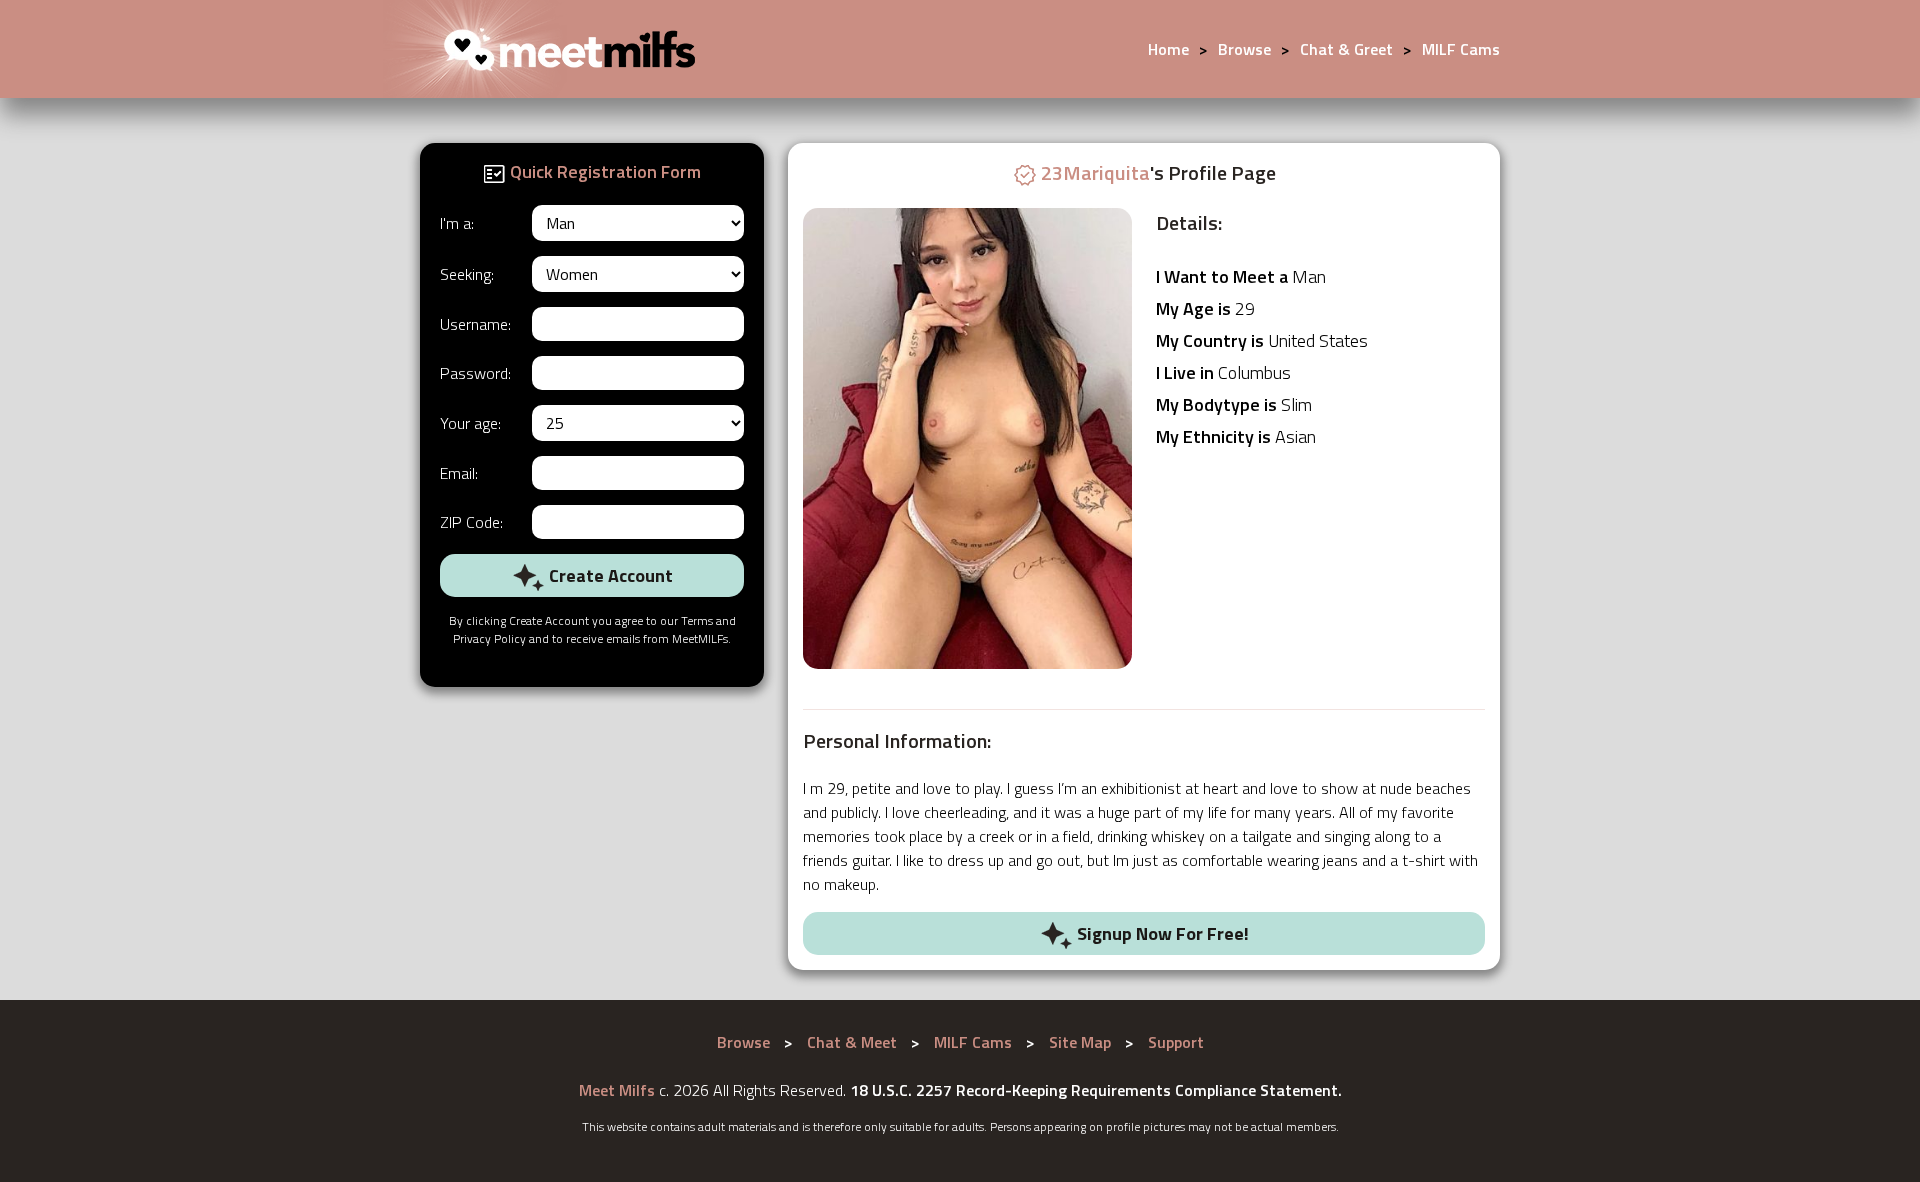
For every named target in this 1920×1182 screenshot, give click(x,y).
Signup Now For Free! (1161, 933)
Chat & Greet (1346, 49)
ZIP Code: (471, 522)
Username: (475, 324)
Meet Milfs (617, 1090)
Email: (459, 473)
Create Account (609, 575)
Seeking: (467, 274)
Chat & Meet (852, 1042)
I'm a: (457, 223)
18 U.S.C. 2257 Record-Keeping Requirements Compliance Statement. (1096, 1090)
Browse (1244, 49)
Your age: (470, 423)
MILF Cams (1461, 49)
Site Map (1080, 1042)
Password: (475, 373)
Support (1176, 1042)
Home (1168, 49)
